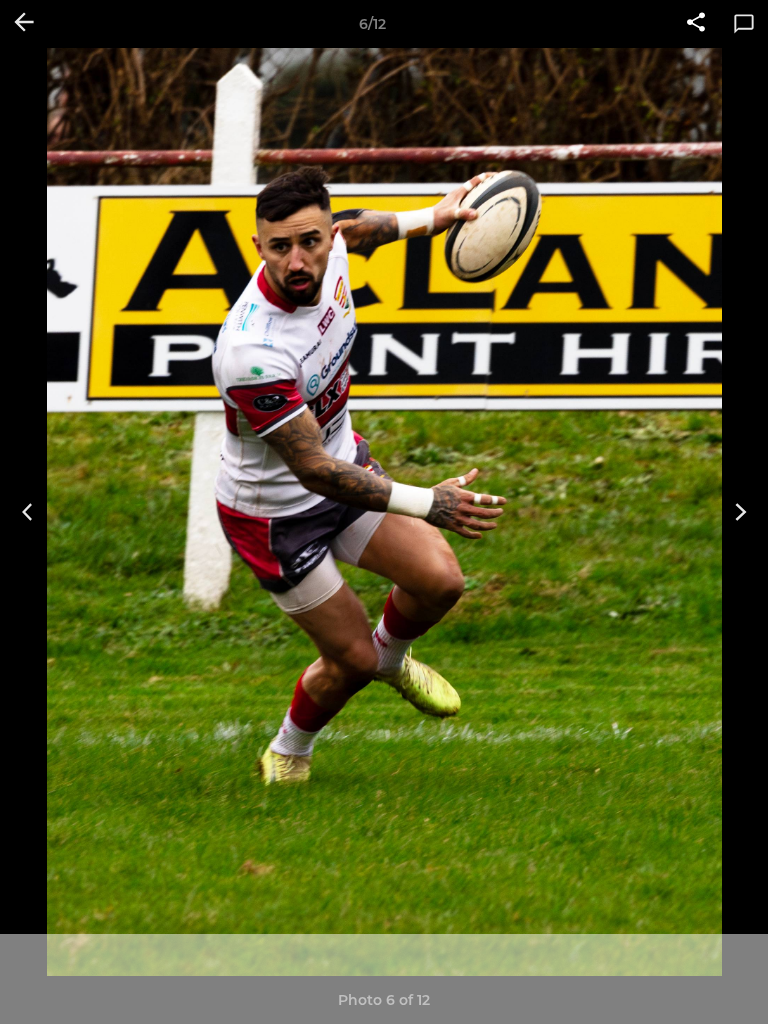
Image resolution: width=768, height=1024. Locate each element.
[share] (696, 24)
